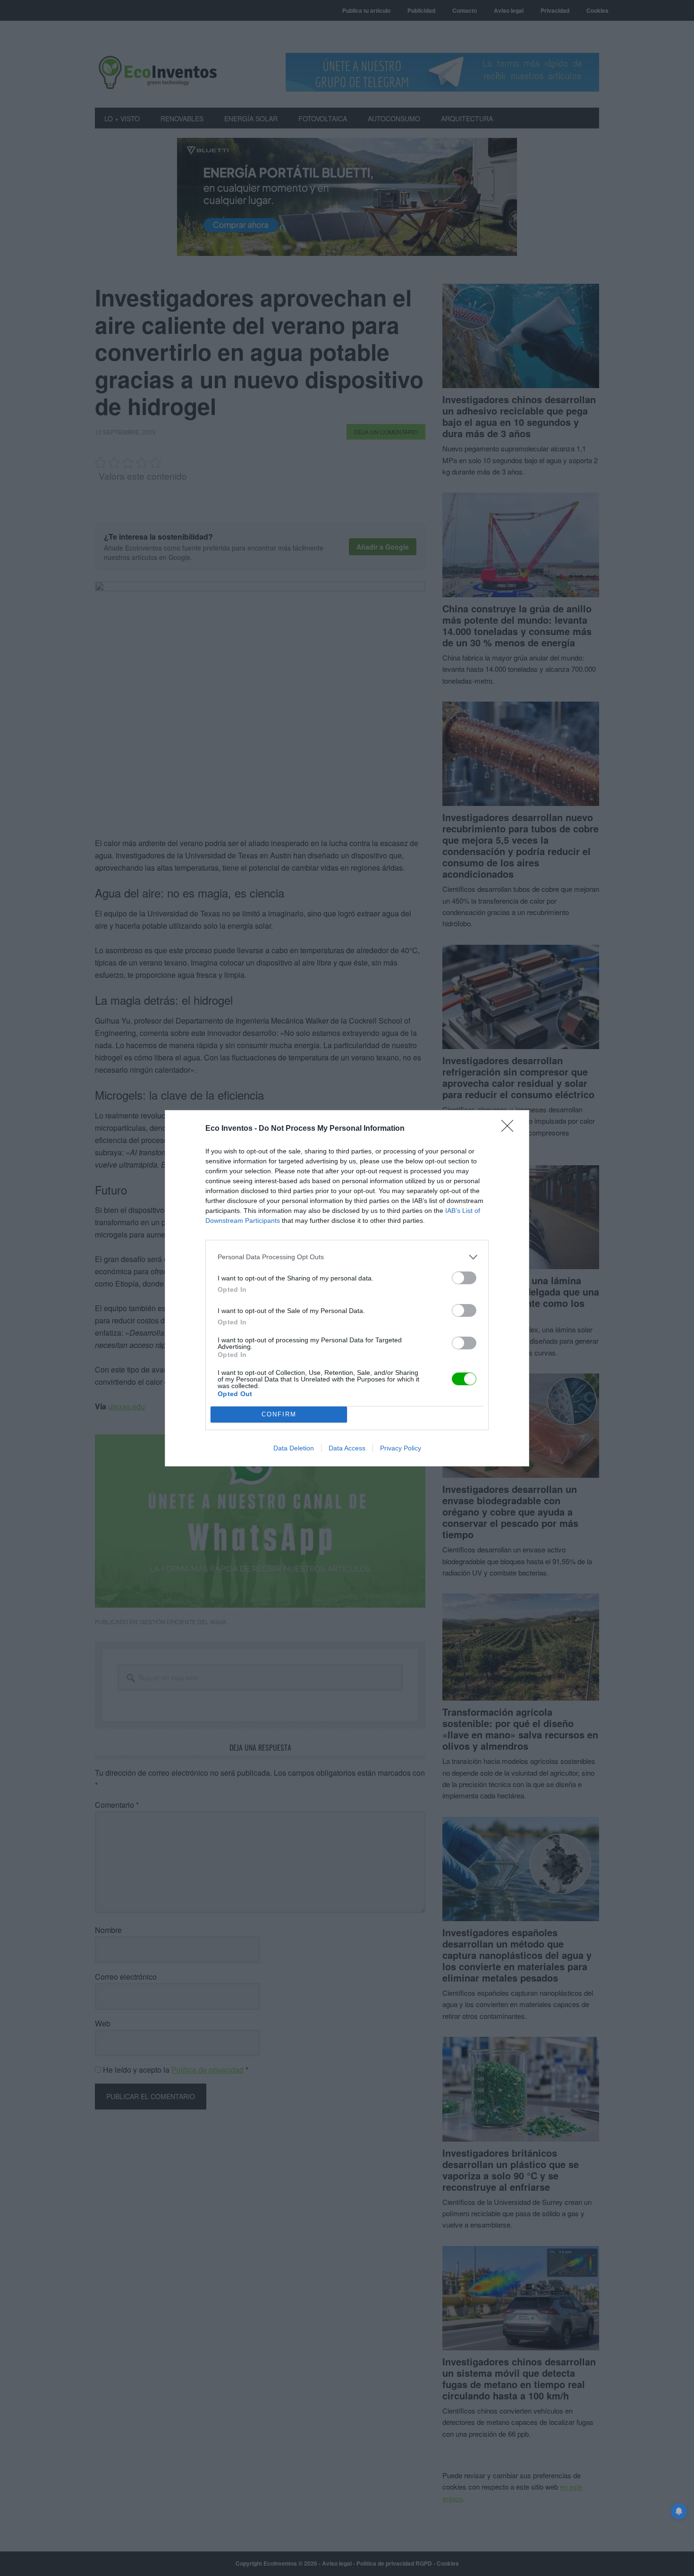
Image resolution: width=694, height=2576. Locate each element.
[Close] (510, 1129)
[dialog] (347, 1288)
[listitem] (347, 1257)
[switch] (464, 1278)
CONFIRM (279, 1414)
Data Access (347, 1448)
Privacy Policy (401, 1448)
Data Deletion (294, 1448)
